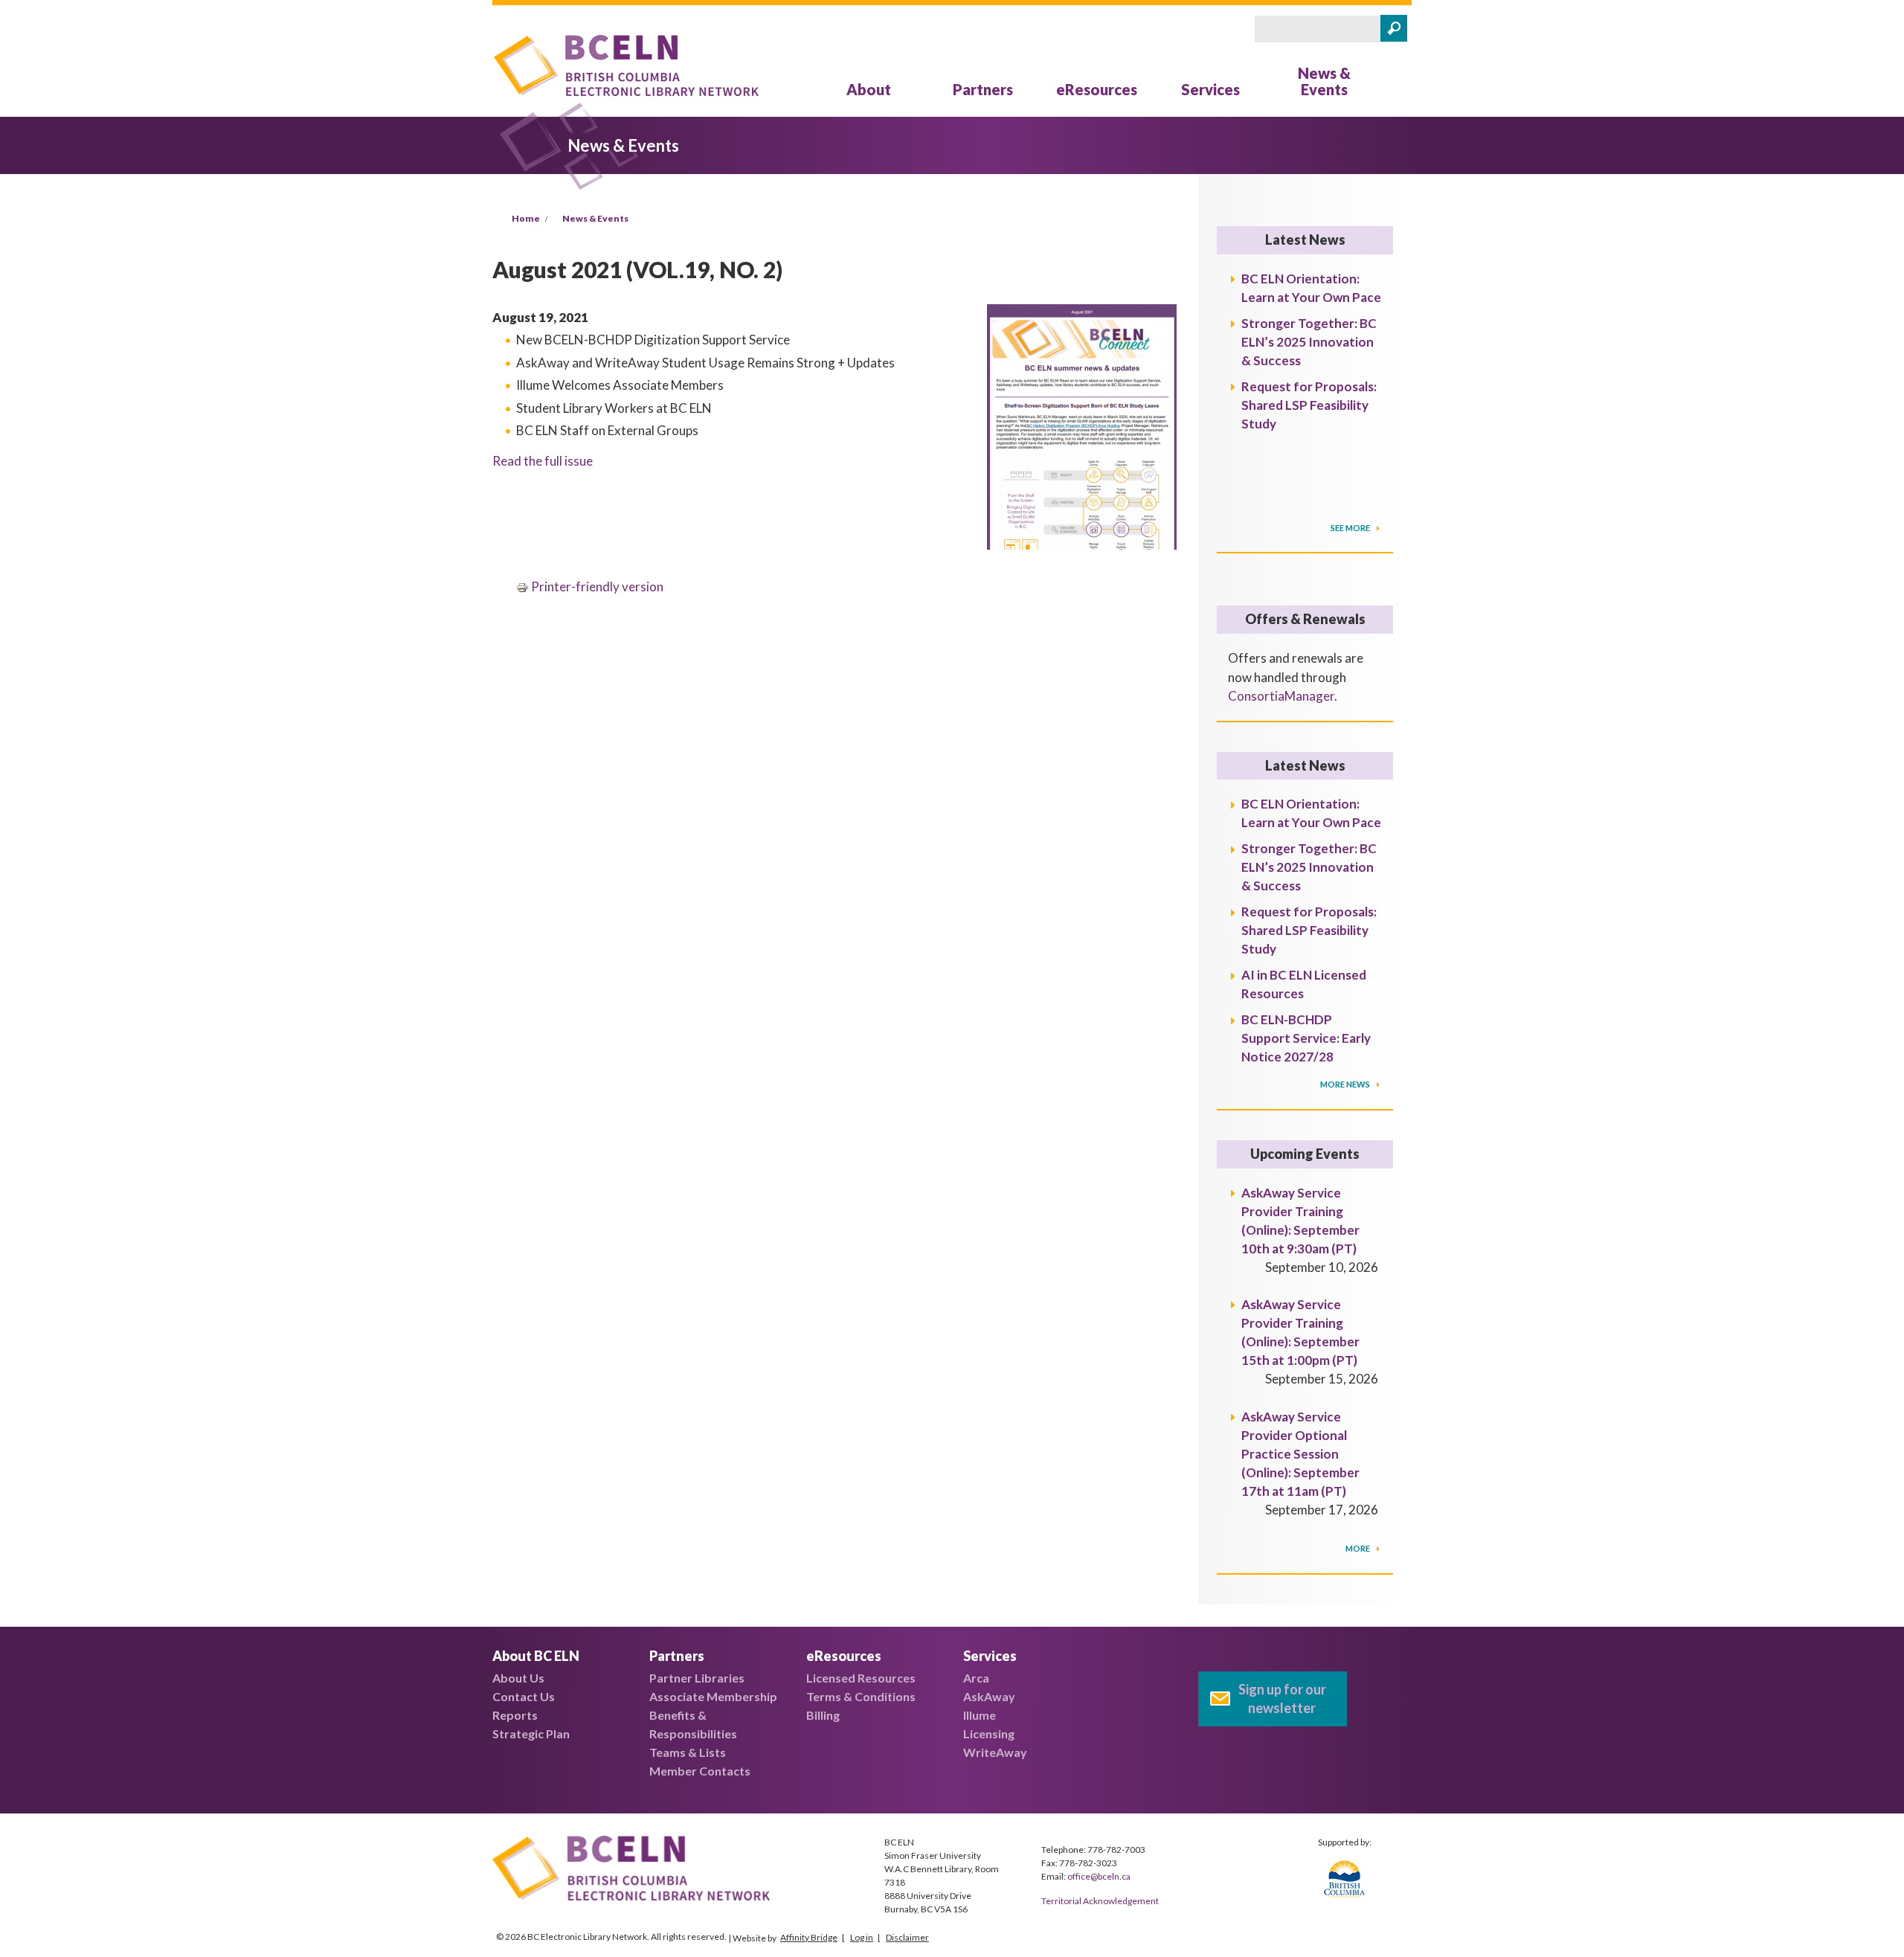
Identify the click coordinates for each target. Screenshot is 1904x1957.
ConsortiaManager (1281, 696)
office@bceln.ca (1099, 1876)
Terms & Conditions (861, 1696)
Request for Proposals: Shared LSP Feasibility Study (1309, 405)
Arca (976, 1678)
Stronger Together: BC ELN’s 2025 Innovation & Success (1309, 342)
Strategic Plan (531, 1733)
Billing (823, 1715)
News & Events (1324, 81)
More (1358, 1548)
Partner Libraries (697, 1678)
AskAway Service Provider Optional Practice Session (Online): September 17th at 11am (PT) (1300, 1454)
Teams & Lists (688, 1752)
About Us (518, 1678)
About (869, 89)
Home (526, 218)
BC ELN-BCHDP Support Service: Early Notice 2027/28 (1306, 1038)
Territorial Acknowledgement (1100, 1901)
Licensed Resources (861, 1678)
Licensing (989, 1733)
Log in (862, 1937)
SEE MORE (1351, 528)
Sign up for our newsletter (1282, 1699)
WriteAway (995, 1752)
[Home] (626, 68)
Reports (515, 1715)
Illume (980, 1715)
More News (1346, 1084)
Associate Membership (713, 1696)
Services (1210, 89)
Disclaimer (907, 1937)
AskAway (989, 1696)
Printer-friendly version (597, 587)
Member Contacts (700, 1771)
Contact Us (524, 1696)
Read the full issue (543, 461)
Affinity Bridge (809, 1937)
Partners (983, 89)
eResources (1097, 89)
